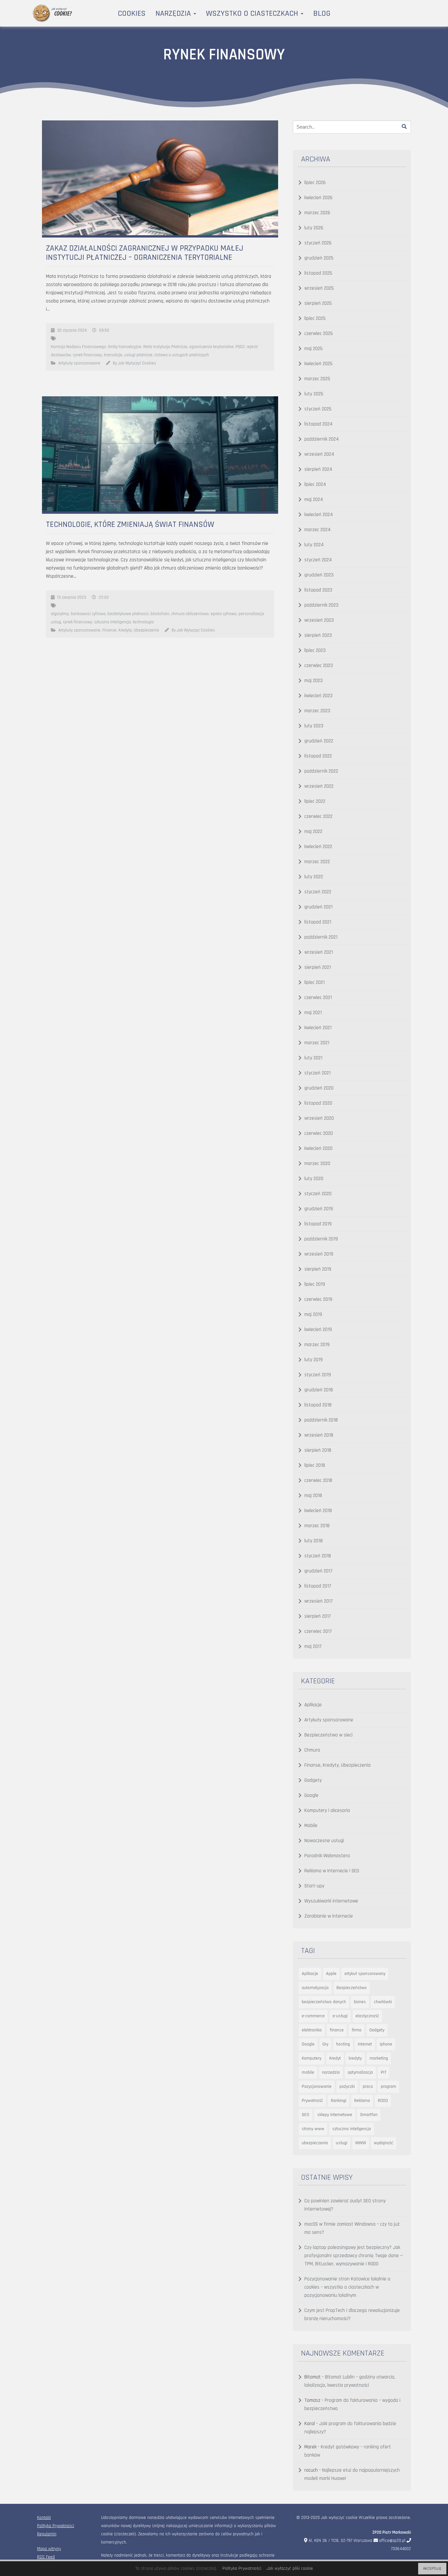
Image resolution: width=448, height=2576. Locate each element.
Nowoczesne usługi (324, 1841)
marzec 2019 (317, 1345)
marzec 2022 (317, 862)
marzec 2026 (317, 213)
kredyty (355, 2058)
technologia (143, 622)
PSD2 (240, 347)
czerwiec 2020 (319, 1133)
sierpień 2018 (318, 1450)
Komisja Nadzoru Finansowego (78, 347)
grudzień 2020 (319, 1088)
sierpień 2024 (318, 469)
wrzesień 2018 (319, 1435)
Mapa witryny (49, 2549)
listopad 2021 (318, 922)
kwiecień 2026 (318, 198)
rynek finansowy (87, 355)
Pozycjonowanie (317, 2087)
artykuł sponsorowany (365, 1974)
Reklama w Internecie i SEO (332, 1871)
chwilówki (383, 2002)
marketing (379, 2058)
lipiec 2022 (315, 801)
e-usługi (340, 2016)
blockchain (160, 614)
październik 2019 (321, 1239)
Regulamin (47, 2534)
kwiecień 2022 (318, 847)
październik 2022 (321, 771)
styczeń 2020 (318, 1194)
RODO (383, 2101)
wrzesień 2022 (319, 786)
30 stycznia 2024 (72, 330)
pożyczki (347, 2087)
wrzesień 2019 (319, 1254)
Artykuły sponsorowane (79, 363)
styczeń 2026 (318, 243)
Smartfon (369, 2115)
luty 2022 (314, 877)
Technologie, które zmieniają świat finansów (130, 525)
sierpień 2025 (318, 303)
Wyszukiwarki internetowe (331, 1901)
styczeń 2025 (318, 409)
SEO (305, 2115)
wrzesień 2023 (319, 620)
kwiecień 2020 (318, 1148)
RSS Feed (46, 2557)
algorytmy (60, 614)
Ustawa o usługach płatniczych (182, 355)
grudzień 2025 (319, 258)
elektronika (312, 2030)
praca (368, 2087)
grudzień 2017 (318, 1571)
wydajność (384, 2143)
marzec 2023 (317, 711)
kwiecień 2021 (318, 1028)
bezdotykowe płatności (128, 614)
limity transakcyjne (125, 347)
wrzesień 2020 (319, 1118)
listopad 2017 (318, 1586)
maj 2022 (313, 831)
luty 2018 (314, 1541)
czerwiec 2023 (319, 665)
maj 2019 (313, 1314)
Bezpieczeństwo (352, 1988)
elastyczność (367, 2016)
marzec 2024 (317, 530)
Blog (322, 13)
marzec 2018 (317, 1526)
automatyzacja (315, 1988)
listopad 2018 (318, 1405)
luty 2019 (314, 1360)
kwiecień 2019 (318, 1330)
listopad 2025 (318, 273)
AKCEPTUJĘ (432, 2569)
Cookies (132, 13)
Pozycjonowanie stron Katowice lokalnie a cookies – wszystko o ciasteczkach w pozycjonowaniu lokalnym (347, 2287)
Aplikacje (313, 1705)
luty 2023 (314, 726)
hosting (343, 2044)
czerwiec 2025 (319, 333)
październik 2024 (322, 439)
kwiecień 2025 (318, 364)
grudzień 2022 (319, 741)
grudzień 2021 (318, 907)
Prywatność (312, 2101)
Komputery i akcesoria (327, 1810)
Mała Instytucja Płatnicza (165, 347)
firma (356, 2030)
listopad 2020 (318, 1103)
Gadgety (313, 1780)
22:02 (104, 597)
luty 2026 (314, 228)
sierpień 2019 (318, 1269)
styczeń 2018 (318, 1556)
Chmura (312, 1750)
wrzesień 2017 (319, 1601)
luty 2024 (314, 545)
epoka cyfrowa (224, 614)
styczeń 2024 (318, 560)
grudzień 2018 (319, 1390)
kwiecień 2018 (318, 1511)
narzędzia (331, 2072)
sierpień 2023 (318, 635)
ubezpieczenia (315, 2143)
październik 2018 (321, 1420)
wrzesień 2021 (319, 952)
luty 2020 (314, 1179)
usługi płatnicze (138, 355)
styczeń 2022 (318, 892)
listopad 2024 (318, 424)
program (388, 2087)
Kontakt (44, 2518)
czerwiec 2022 (318, 816)
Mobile (311, 1826)
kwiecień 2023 (318, 696)
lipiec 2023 (315, 650)
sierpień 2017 (318, 1616)
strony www (313, 2129)
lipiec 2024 (315, 484)
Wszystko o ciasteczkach (253, 13)
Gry (325, 2044)
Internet (365, 2044)
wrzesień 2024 (319, 454)
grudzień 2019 (319, 1209)
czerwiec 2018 (318, 1480)
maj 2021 (313, 1013)
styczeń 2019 (318, 1375)
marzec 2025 (317, 379)
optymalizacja (360, 2072)
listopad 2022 (318, 756)
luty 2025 (314, 394)
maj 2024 (314, 499)
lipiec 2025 (315, 318)
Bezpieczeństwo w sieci (328, 1735)
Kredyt (335, 2058)
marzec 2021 (317, 1043)
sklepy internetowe (335, 2115)
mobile (308, 2072)
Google (311, 1795)
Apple (331, 1974)
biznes (360, 2002)
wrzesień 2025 (319, 288)
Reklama (362, 2101)
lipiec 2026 (315, 183)
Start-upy (314, 1886)
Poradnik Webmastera (327, 1856)
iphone (386, 2044)
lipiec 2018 (315, 1465)
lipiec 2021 (315, 982)
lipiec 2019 (315, 1284)
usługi (342, 2143)
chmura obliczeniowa (190, 614)
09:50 (104, 330)
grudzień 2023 (319, 575)
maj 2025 (314, 349)
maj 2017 (313, 1646)
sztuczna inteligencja (112, 622)
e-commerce (313, 2016)
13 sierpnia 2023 (72, 597)
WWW (361, 2143)
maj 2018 (313, 1496)
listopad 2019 (318, 1224)
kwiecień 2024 (319, 515)
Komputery (312, 2058)
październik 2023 (321, 605)
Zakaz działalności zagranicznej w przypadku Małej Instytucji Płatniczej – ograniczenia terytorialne (145, 253)
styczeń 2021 (317, 1073)
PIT (384, 2072)
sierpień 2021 (318, 967)
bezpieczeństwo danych (324, 2002)
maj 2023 (314, 681)
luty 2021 (313, 1058)
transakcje (113, 355)
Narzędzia (174, 13)
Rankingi (339, 2101)
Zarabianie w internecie (329, 1916)
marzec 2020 (317, 1163)
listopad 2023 (318, 590)
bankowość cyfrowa (88, 614)
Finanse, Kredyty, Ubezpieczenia (131, 630)
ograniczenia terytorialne (211, 347)
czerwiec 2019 (318, 1299)
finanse (337, 2030)
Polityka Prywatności (56, 2526)
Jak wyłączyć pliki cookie (290, 2568)
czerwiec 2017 (318, 1631)
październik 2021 (321, 937)
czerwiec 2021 (318, 997)
